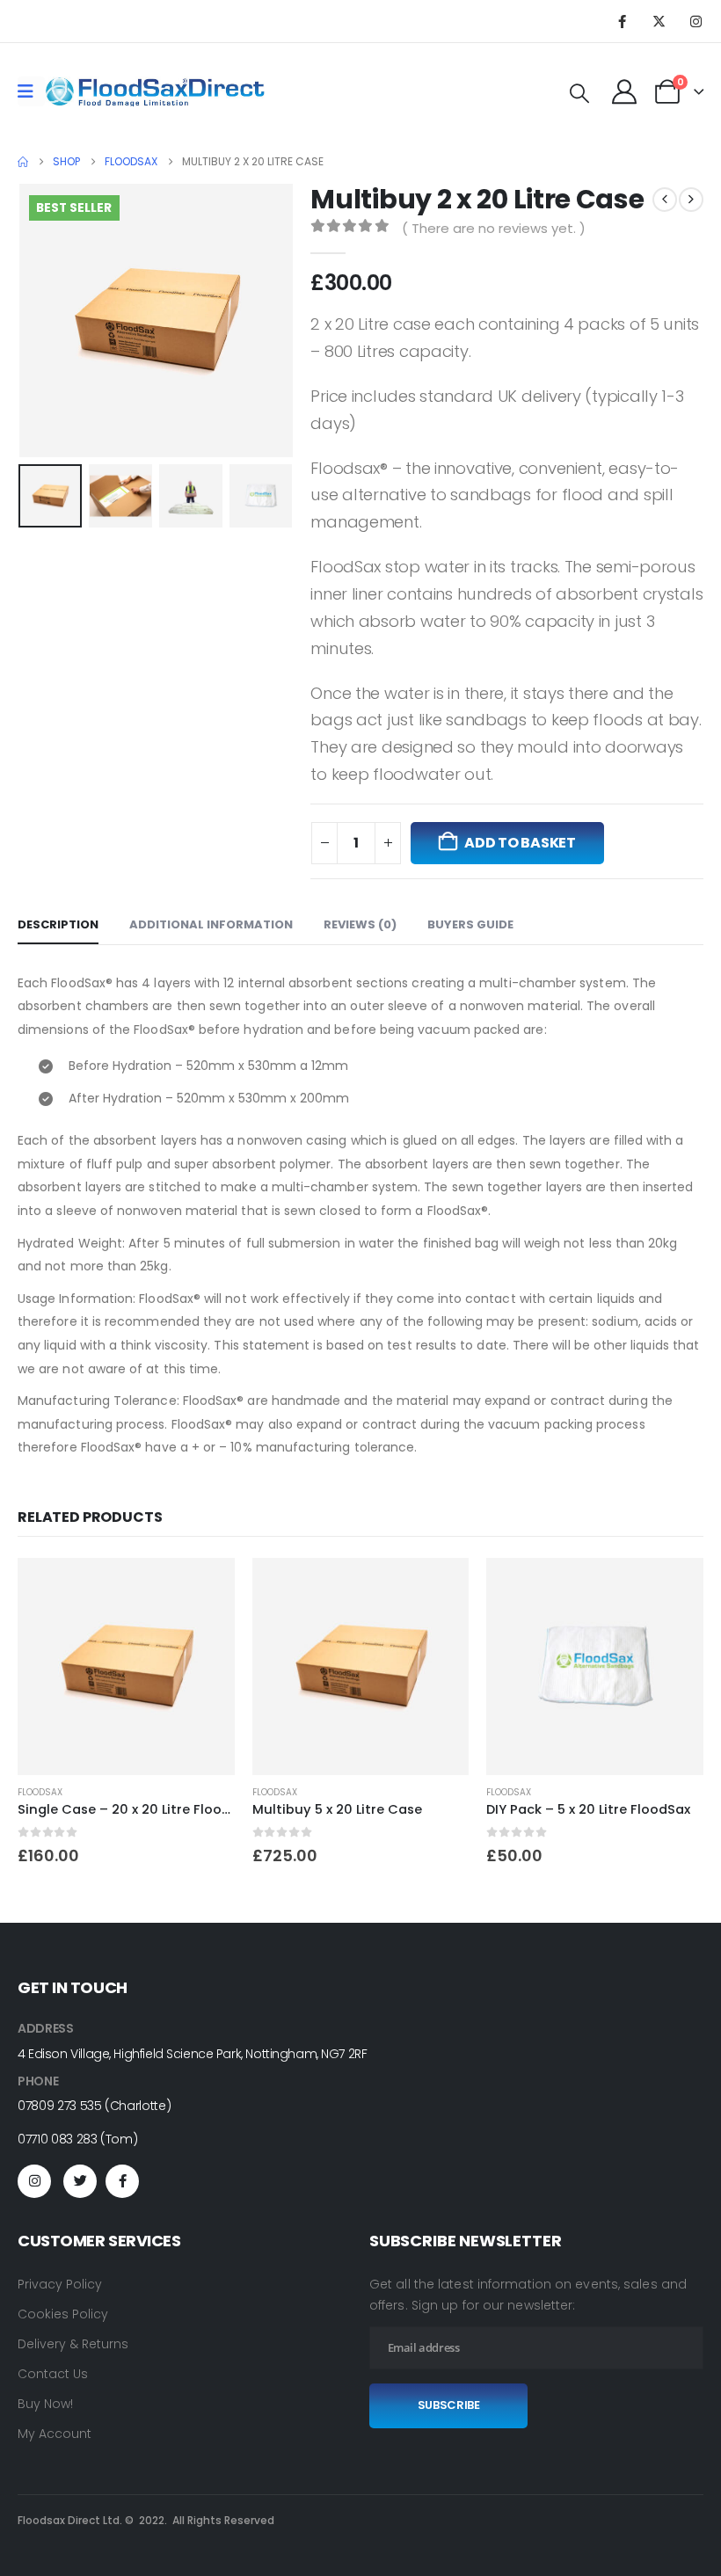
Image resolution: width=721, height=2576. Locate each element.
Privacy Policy (60, 2284)
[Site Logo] (155, 91)
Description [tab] (58, 924)
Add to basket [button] (206, 1587)
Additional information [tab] (211, 924)
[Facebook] (622, 21)
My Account (55, 2434)
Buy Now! (45, 2404)
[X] (659, 21)
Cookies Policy (63, 2314)
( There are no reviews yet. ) (494, 228)
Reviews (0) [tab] (360, 924)
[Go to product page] (126, 1666)
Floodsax (40, 1792)
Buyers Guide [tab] (470, 924)
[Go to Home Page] (23, 162)
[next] (691, 200)
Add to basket (520, 843)
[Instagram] (696, 21)
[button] (579, 94)
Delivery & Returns (73, 2344)
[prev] (665, 200)
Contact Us (53, 2374)
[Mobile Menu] (31, 91)
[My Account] (624, 91)
